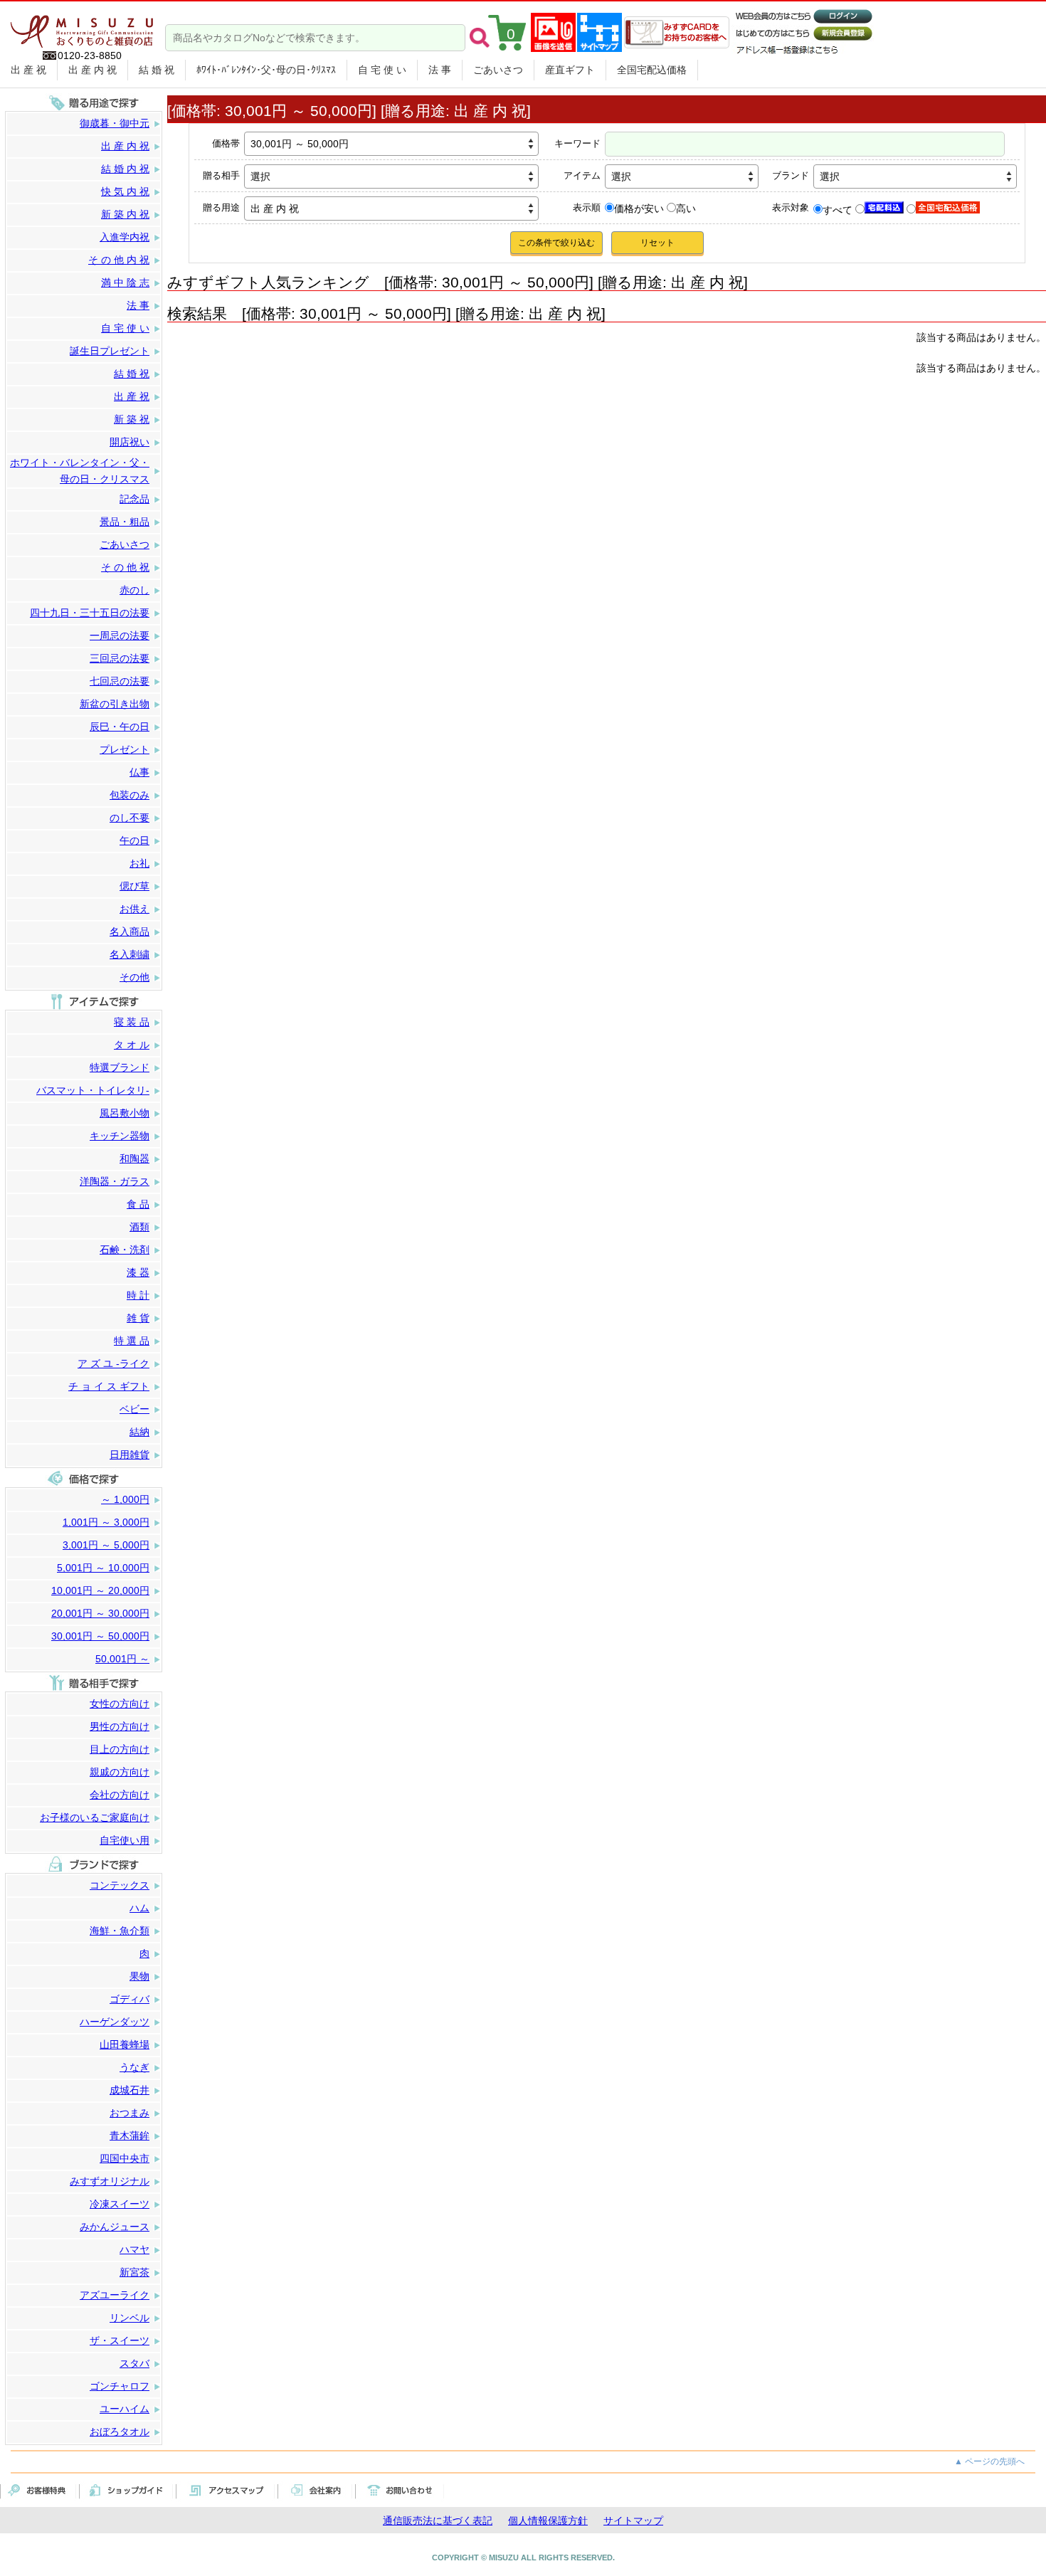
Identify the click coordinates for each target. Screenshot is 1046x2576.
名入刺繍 (130, 954)
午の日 (134, 840)
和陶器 (134, 1158)
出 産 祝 (28, 70)
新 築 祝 (132, 419)
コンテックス (120, 1885)
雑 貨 (138, 1318)
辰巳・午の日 (120, 727)
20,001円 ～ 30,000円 (100, 1613)
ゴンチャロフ (120, 2386)
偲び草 (134, 886)
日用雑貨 (130, 1455)
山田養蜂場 (125, 2044)
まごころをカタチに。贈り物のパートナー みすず (82, 26)
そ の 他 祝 (125, 567)
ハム (139, 1908)
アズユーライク (115, 2295)
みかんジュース (115, 2227)
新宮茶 (134, 2272)
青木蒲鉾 (130, 2136)
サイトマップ (633, 2520)
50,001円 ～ (122, 1659)
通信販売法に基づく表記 (438, 2520)
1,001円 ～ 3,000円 (106, 1522)
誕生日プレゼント (110, 351)
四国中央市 (125, 2158)
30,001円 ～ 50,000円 (100, 1636)
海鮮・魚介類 (120, 1931)
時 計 (138, 1295)
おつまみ (130, 2113)
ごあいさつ (498, 70)
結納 (139, 1432)
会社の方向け (120, 1795)
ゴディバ (130, 1999)
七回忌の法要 (120, 681)
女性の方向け (120, 1704)
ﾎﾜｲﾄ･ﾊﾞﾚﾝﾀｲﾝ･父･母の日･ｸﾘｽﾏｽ (266, 70)
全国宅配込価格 (652, 70)
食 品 (138, 1204)
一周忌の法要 (120, 635)
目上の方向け (120, 1749)
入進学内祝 (125, 237)
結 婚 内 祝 (125, 169)
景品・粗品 (125, 522)
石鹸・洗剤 (125, 1250)
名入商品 (130, 931)
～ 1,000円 (125, 1499)
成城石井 (130, 2090)
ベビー (134, 1409)
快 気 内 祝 (125, 191)
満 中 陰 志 (125, 283)
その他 (134, 977)
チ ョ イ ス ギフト (109, 1386)
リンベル (130, 2318)
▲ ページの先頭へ (989, 2461)
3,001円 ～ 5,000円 (106, 1545)
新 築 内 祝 (125, 214)
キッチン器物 (120, 1136)
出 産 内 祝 (93, 70)
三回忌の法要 (120, 658)
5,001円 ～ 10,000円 (103, 1568)
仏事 (139, 772)
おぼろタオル (120, 2432)
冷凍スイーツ (120, 2204)
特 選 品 (132, 1341)
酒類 (139, 1227)
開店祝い (130, 442)
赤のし (134, 590)
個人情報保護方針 (548, 2520)
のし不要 (130, 818)
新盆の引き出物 (115, 704)
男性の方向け (120, 1726)
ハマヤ (134, 2249)
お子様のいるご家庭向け (95, 1817)
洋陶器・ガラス (115, 1181)
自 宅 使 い (382, 70)
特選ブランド (120, 1067)
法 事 (440, 70)
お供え (134, 909)
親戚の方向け (120, 1772)
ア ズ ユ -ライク (113, 1363)
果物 (139, 1976)
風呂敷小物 (125, 1113)
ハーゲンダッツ (115, 2022)
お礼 (139, 863)
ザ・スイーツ (120, 2340)
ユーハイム (125, 2409)
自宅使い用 (125, 1840)
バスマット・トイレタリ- (93, 1090)
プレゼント (125, 749)
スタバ (134, 2363)
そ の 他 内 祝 (119, 260)
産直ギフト (570, 70)
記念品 (134, 499)
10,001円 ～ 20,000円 (100, 1590)
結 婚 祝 (157, 70)
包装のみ (130, 795)
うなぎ (134, 2067)
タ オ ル (132, 1045)
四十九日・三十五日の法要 (90, 613)
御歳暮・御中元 (115, 123)
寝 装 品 (132, 1022)
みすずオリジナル (110, 2181)
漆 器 (138, 1272)
